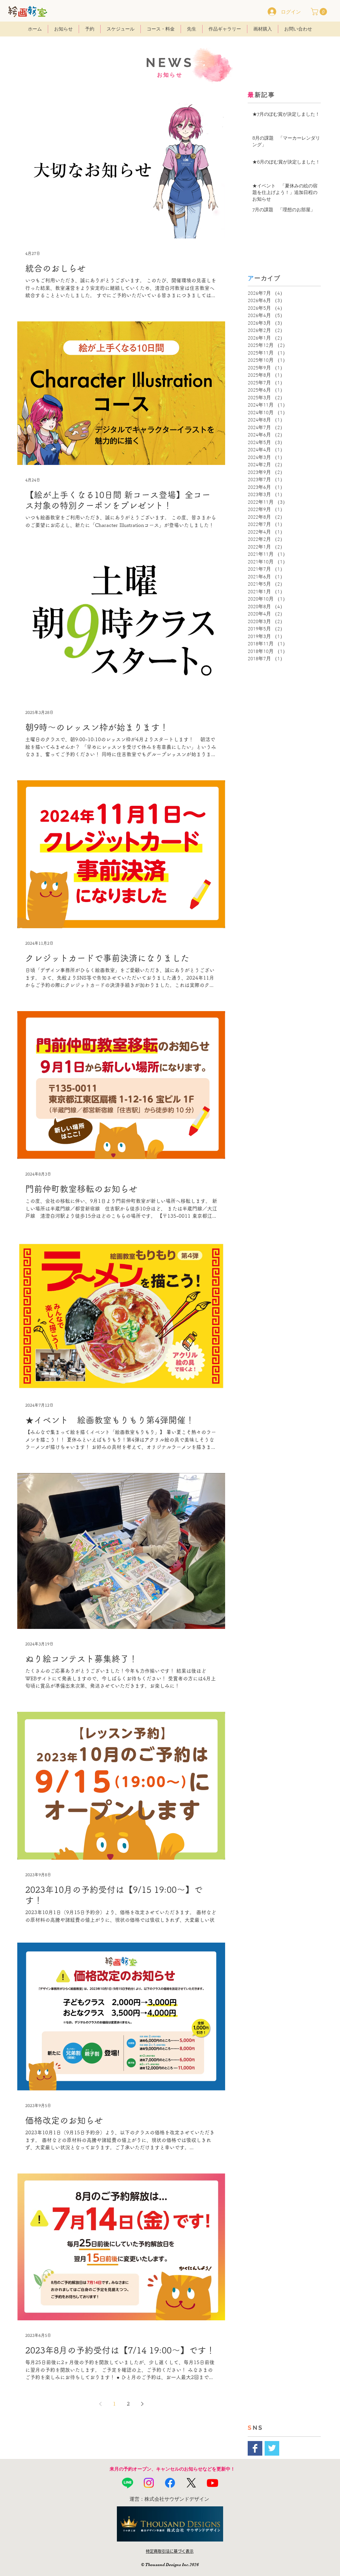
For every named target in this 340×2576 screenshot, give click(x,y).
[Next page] (142, 2404)
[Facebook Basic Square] (255, 2448)
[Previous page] (100, 2404)
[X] (191, 2483)
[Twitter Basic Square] (272, 2448)
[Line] (127, 2483)
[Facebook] (170, 2483)
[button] (320, 12)
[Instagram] (149, 2483)
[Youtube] (212, 2483)
